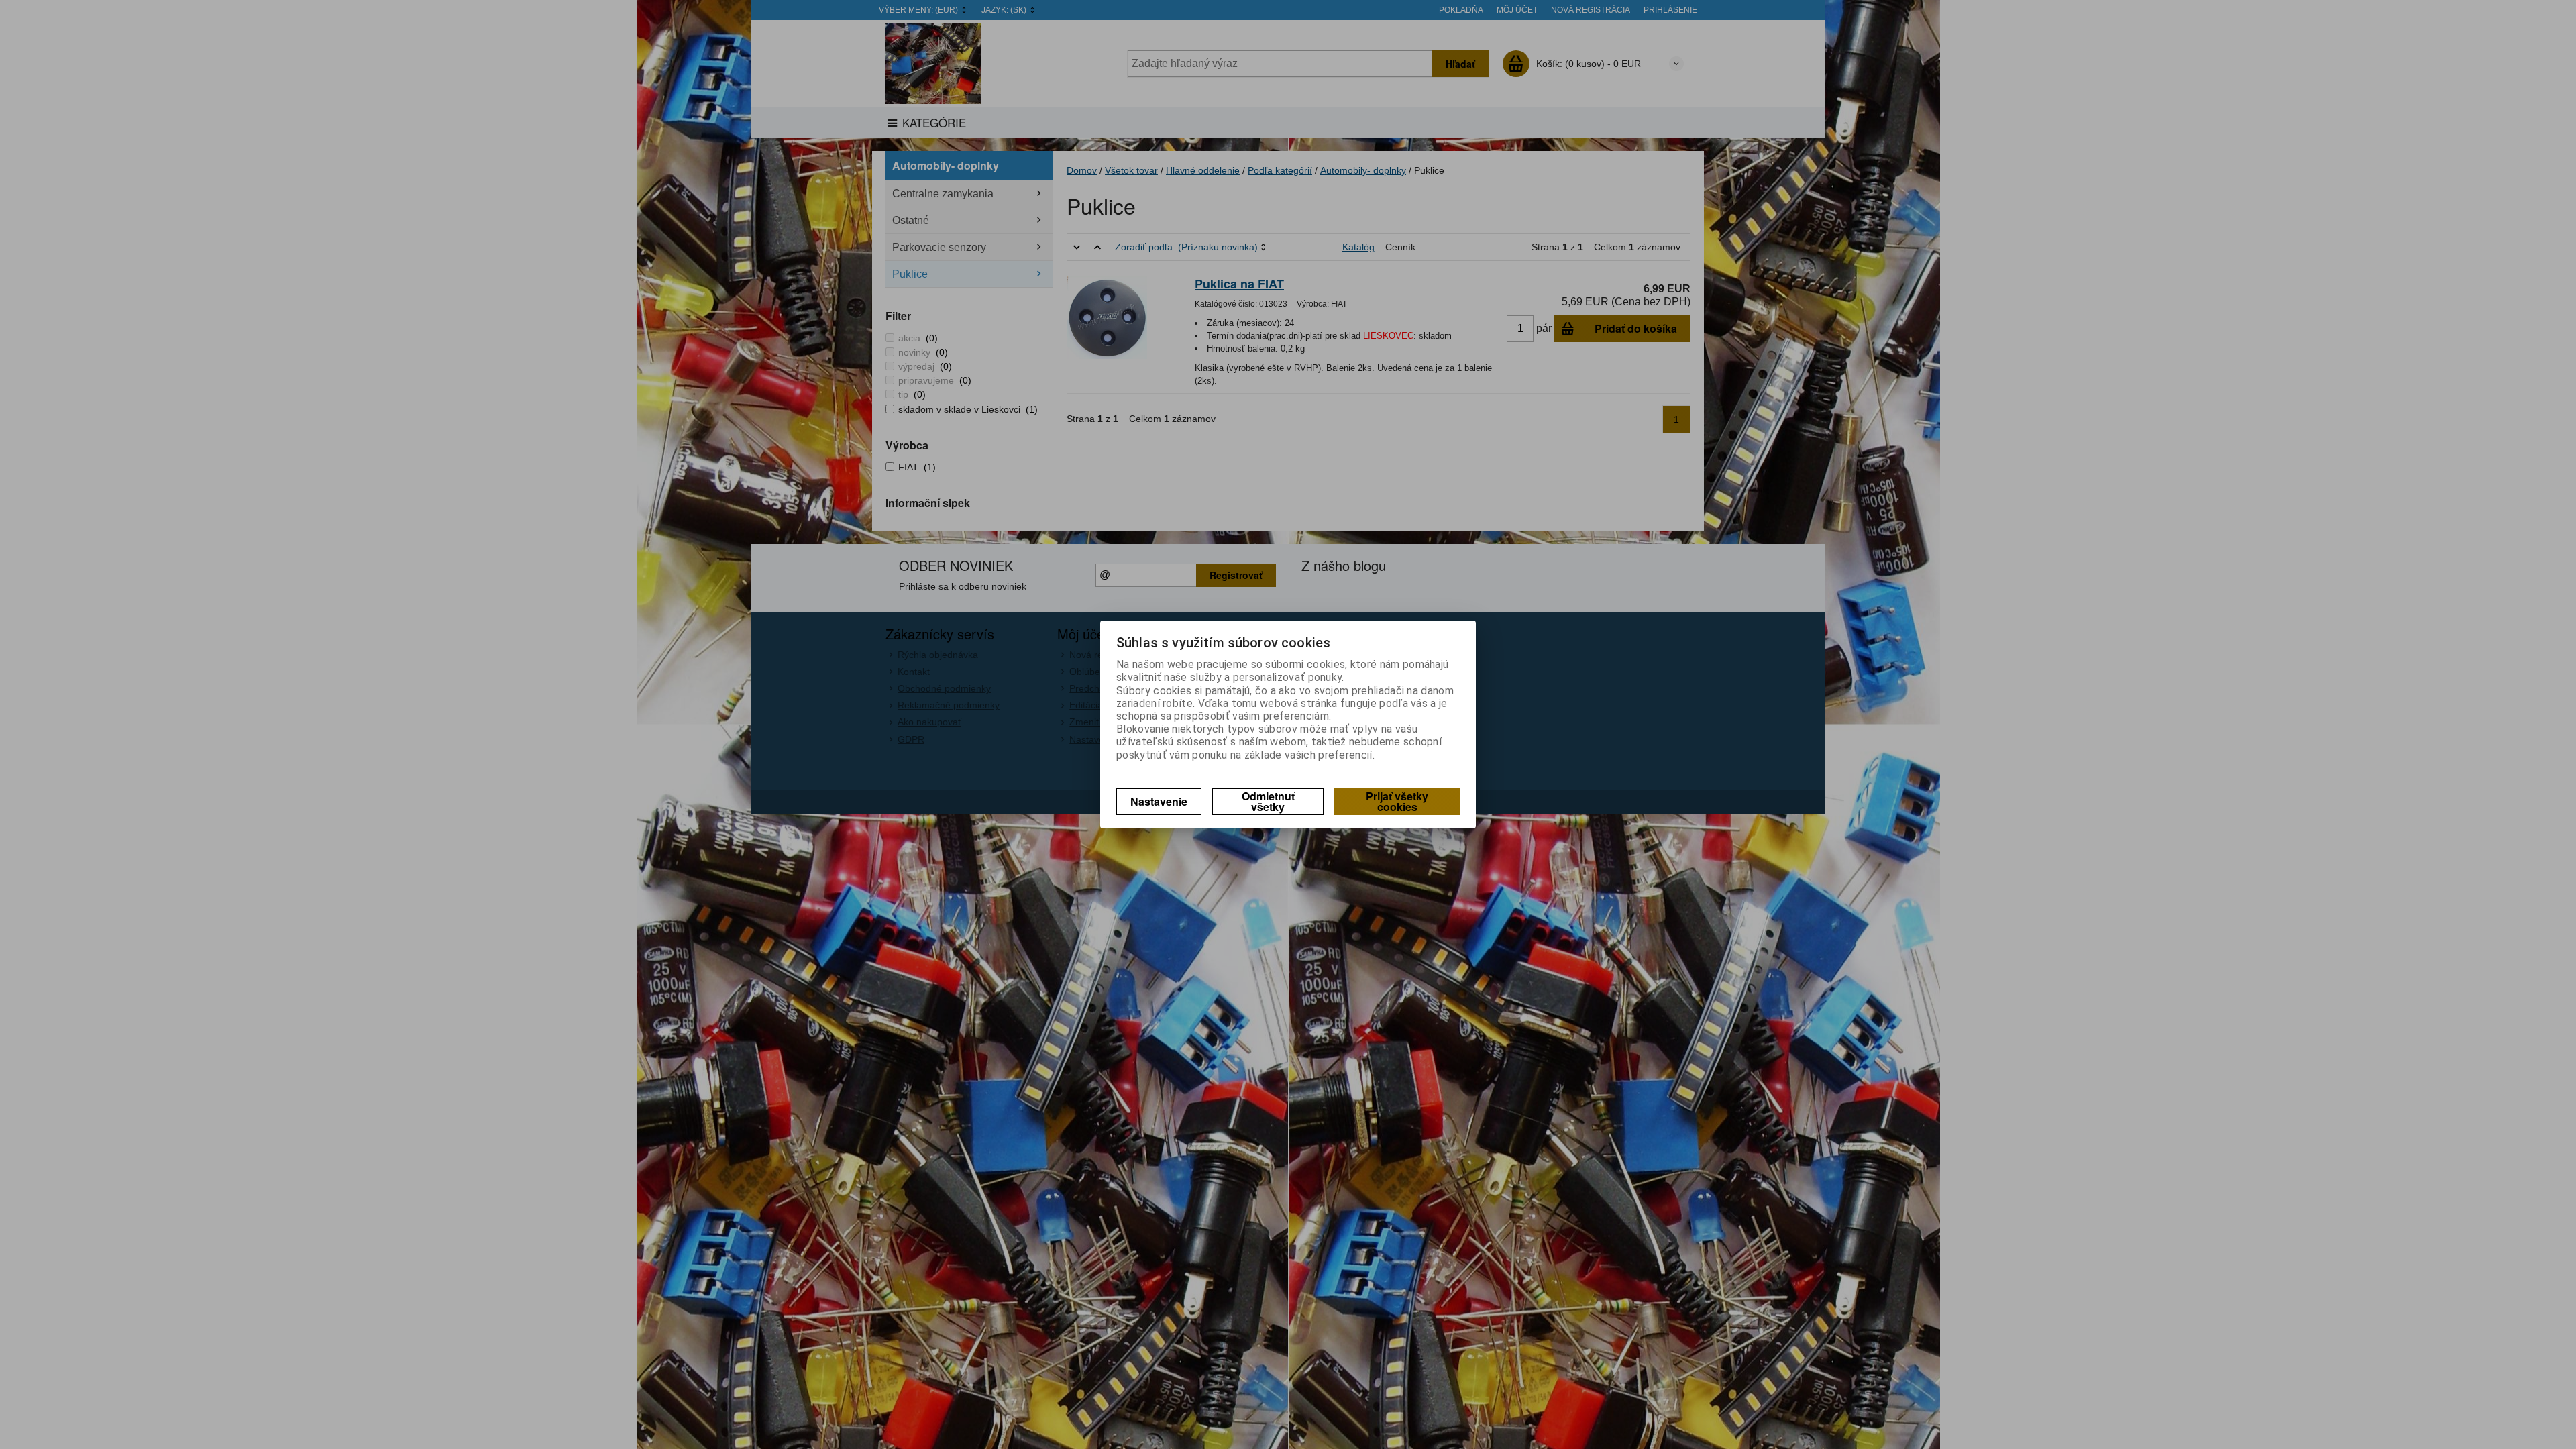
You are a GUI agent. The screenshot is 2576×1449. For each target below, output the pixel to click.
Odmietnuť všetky (1268, 801)
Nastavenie (1159, 801)
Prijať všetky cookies (1397, 801)
